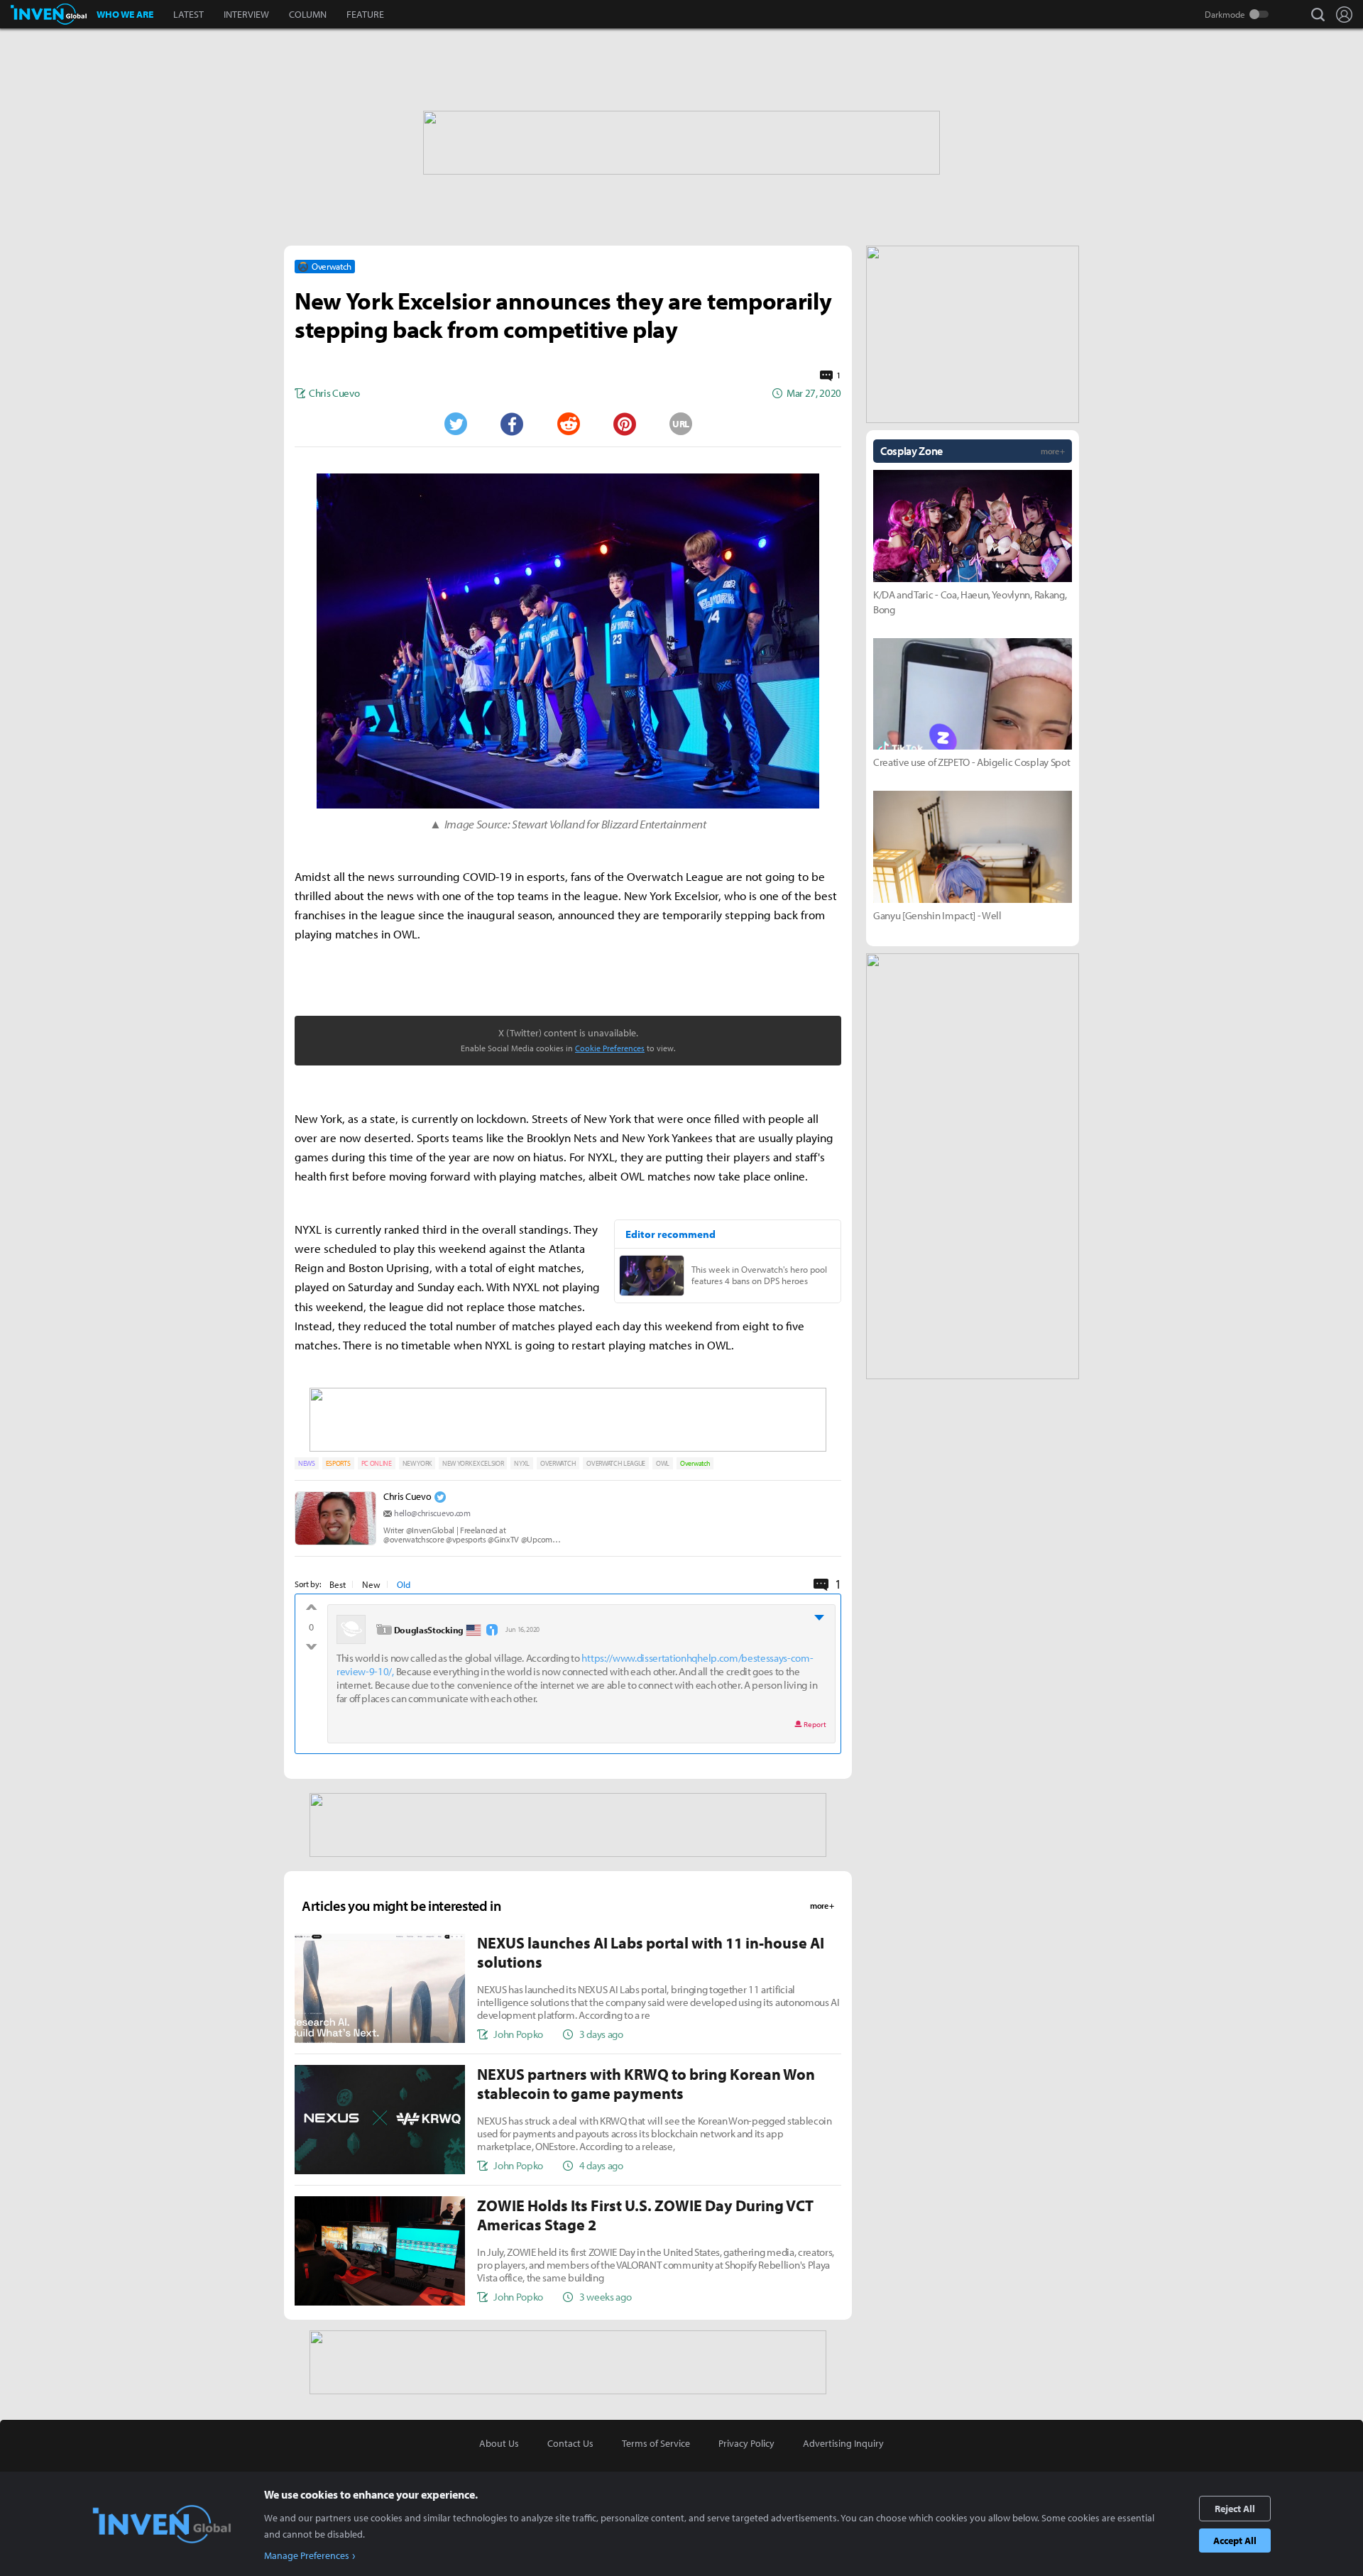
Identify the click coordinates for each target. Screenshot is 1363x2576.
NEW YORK (417, 1463)
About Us (499, 2443)
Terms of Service (656, 2443)
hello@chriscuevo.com (432, 1513)
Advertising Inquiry (843, 2443)
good (311, 1611)
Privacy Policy (746, 2443)
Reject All (1235, 2509)
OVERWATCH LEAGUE (616, 1463)
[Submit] (568, 424)
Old (404, 1584)
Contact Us (570, 2443)
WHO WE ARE (125, 14)
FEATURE (365, 14)
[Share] (512, 424)
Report (814, 1724)
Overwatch (695, 1463)
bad (311, 1643)
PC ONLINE (377, 1463)
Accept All (1235, 2541)
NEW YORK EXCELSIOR (473, 1463)
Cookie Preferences (610, 1048)
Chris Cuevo (407, 1496)
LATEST (188, 14)
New (371, 1584)
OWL (663, 1463)
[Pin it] (625, 424)
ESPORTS (338, 1463)
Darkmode (1225, 14)
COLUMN (308, 14)
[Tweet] (455, 424)
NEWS (307, 1463)
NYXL (522, 1463)
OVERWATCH (558, 1463)
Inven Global (49, 14)
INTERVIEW (246, 14)
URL (681, 424)
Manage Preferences (307, 2555)
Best (338, 1584)
